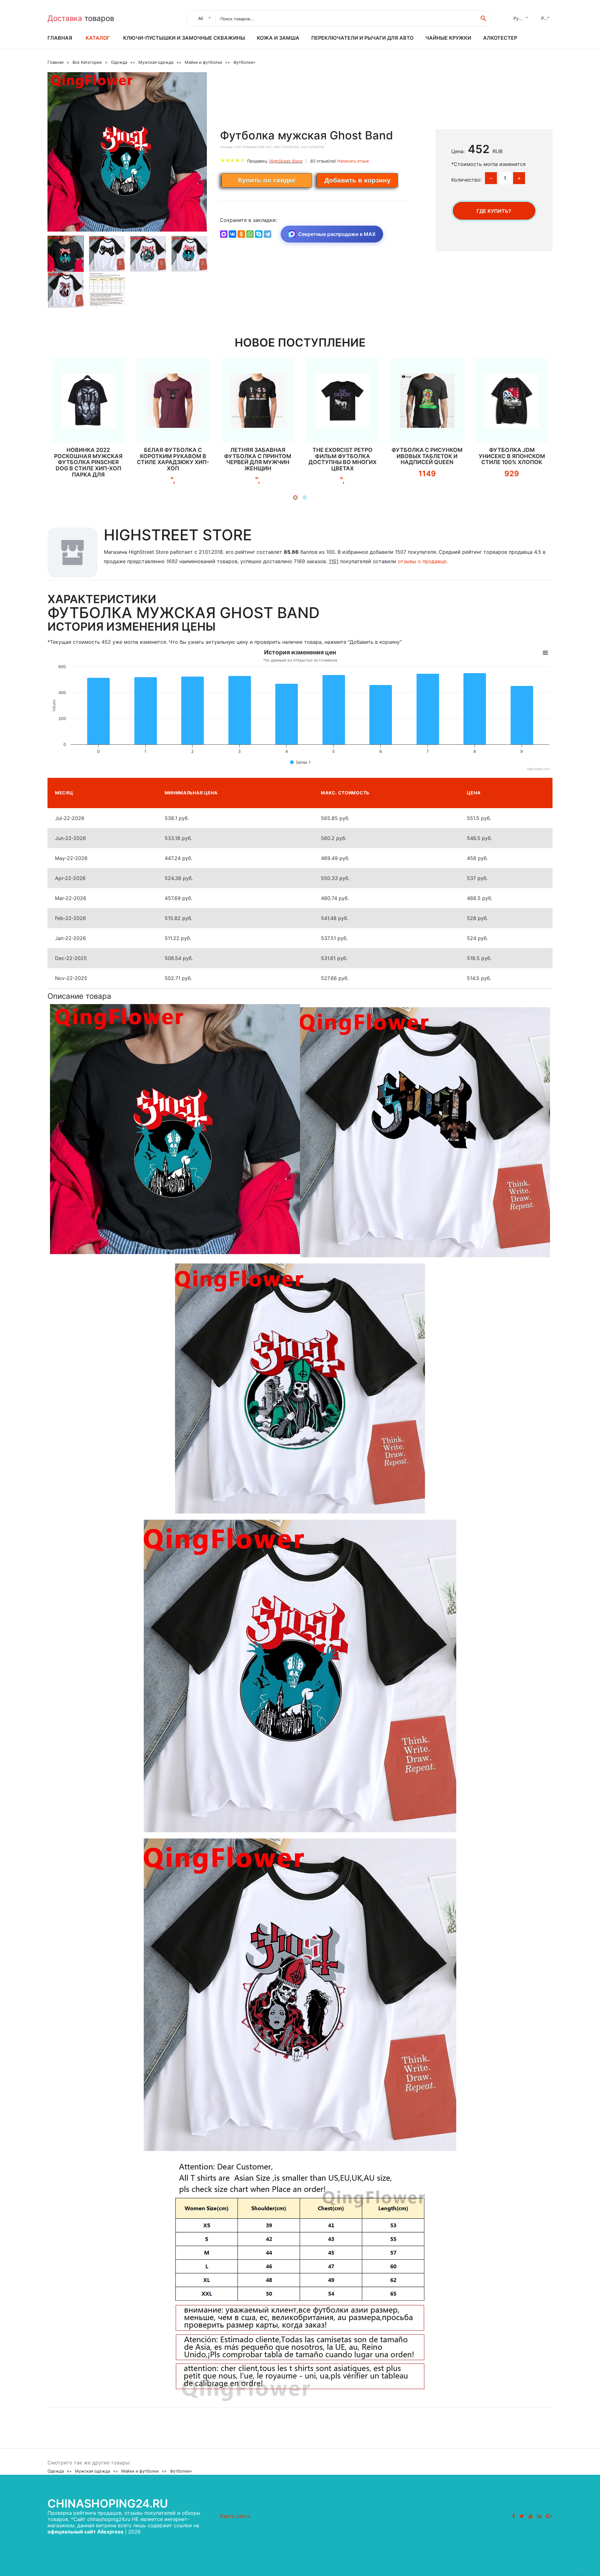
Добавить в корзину (357, 180)
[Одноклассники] (241, 234)
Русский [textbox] (522, 18)
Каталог (98, 38)
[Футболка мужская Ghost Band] (127, 152)
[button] (295, 498)
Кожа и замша (278, 38)
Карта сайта (235, 2516)
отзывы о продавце (422, 561)
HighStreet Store (286, 161)
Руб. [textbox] (546, 18)
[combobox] (203, 18)
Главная (60, 38)
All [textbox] (200, 18)
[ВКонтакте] (232, 234)
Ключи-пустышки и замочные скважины (184, 38)
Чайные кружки (448, 38)
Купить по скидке (267, 180)
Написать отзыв (353, 161)
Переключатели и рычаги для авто (362, 38)
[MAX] (224, 234)
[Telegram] (267, 234)
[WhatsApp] (250, 234)
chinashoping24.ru (108, 2503)
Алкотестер (500, 38)
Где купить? (494, 211)
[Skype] (259, 234)
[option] (127, 152)
